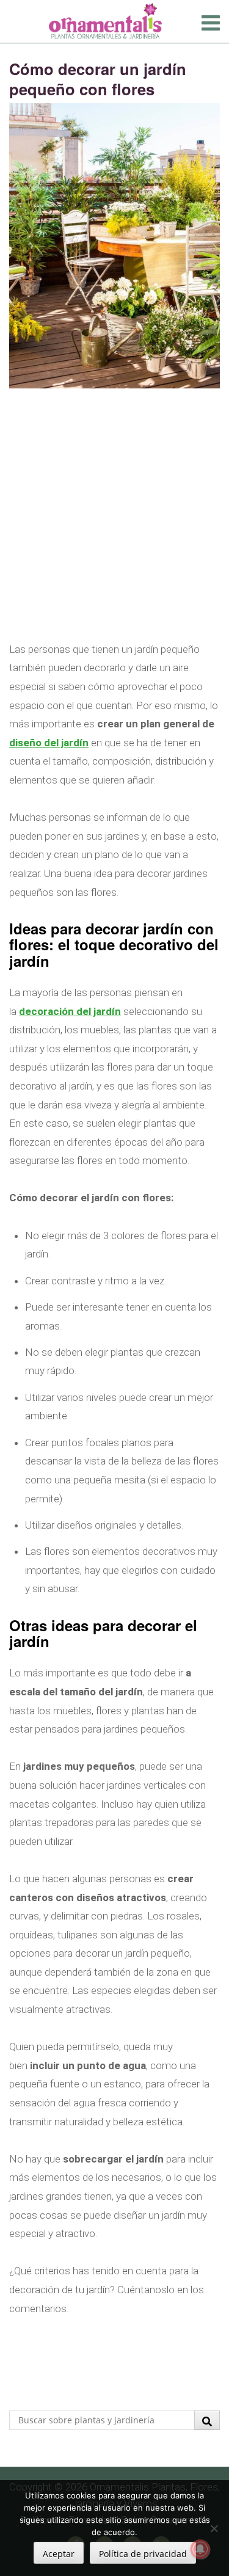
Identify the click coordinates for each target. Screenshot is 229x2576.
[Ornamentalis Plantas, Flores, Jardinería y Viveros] (105, 20)
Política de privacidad (143, 2554)
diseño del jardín (49, 743)
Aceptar (59, 2554)
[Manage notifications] (200, 2549)
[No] (214, 2528)
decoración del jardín (70, 1011)
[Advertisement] (114, 526)
